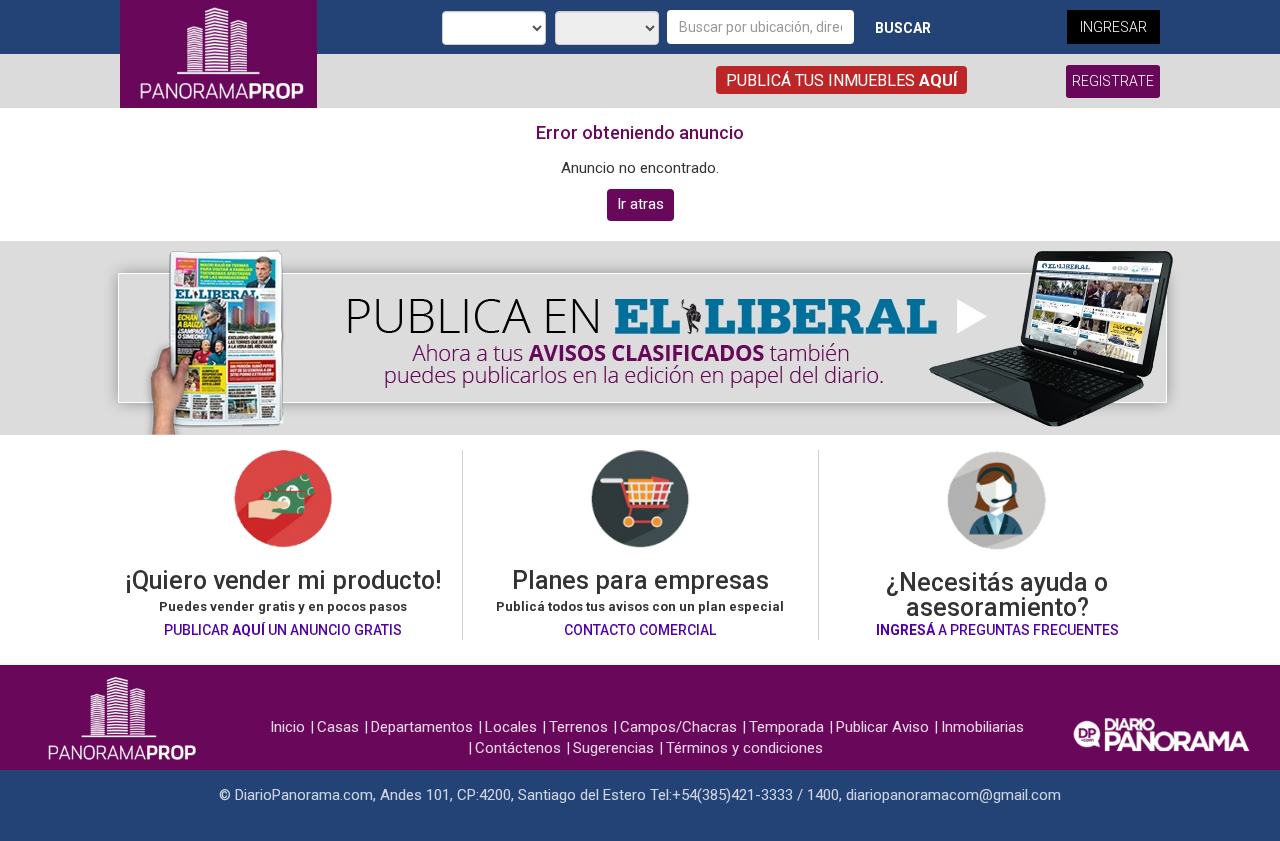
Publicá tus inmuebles (841, 80)
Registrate (1113, 81)
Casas (338, 727)
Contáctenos (518, 748)
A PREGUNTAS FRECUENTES (997, 630)
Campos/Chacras (678, 727)
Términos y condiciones (744, 748)
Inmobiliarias (982, 727)
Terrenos (578, 727)
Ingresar (1113, 27)
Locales (511, 727)
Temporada (786, 727)
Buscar (903, 28)
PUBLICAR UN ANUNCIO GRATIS (283, 630)
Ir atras (640, 204)
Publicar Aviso (882, 727)
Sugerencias (613, 748)
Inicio (287, 727)
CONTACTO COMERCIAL (640, 630)
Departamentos (422, 727)
